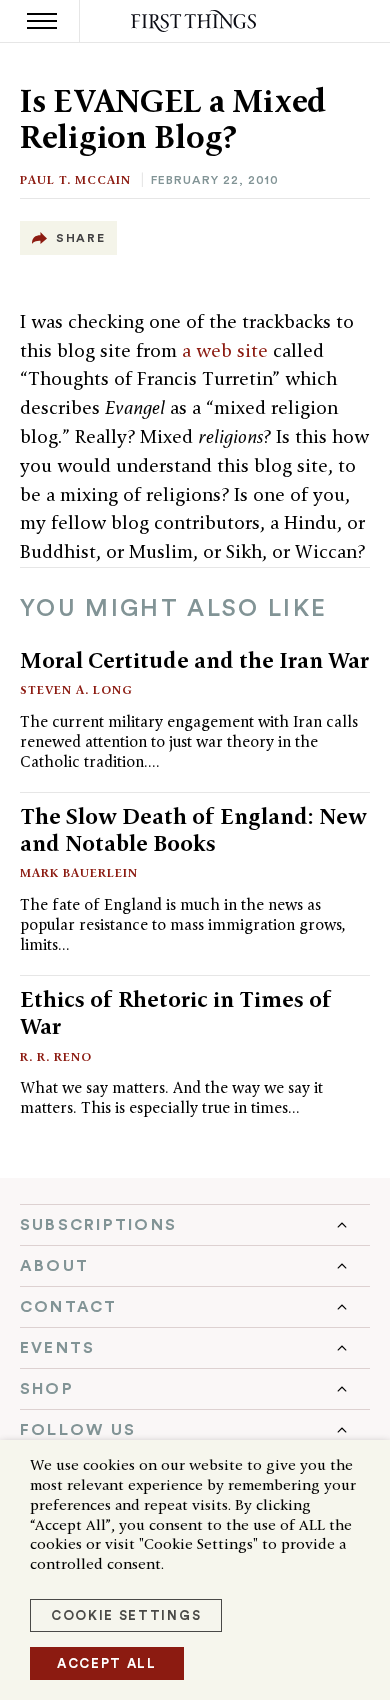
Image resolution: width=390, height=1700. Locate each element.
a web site (225, 350)
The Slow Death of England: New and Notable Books (193, 829)
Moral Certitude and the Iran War (194, 660)
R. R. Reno (56, 1056)
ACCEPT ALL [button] (107, 1663)
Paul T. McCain (75, 179)
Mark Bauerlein (79, 872)
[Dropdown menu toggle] (195, 1225)
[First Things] (195, 21)
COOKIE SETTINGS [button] (126, 1615)
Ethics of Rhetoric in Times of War (176, 1012)
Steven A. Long (76, 689)
